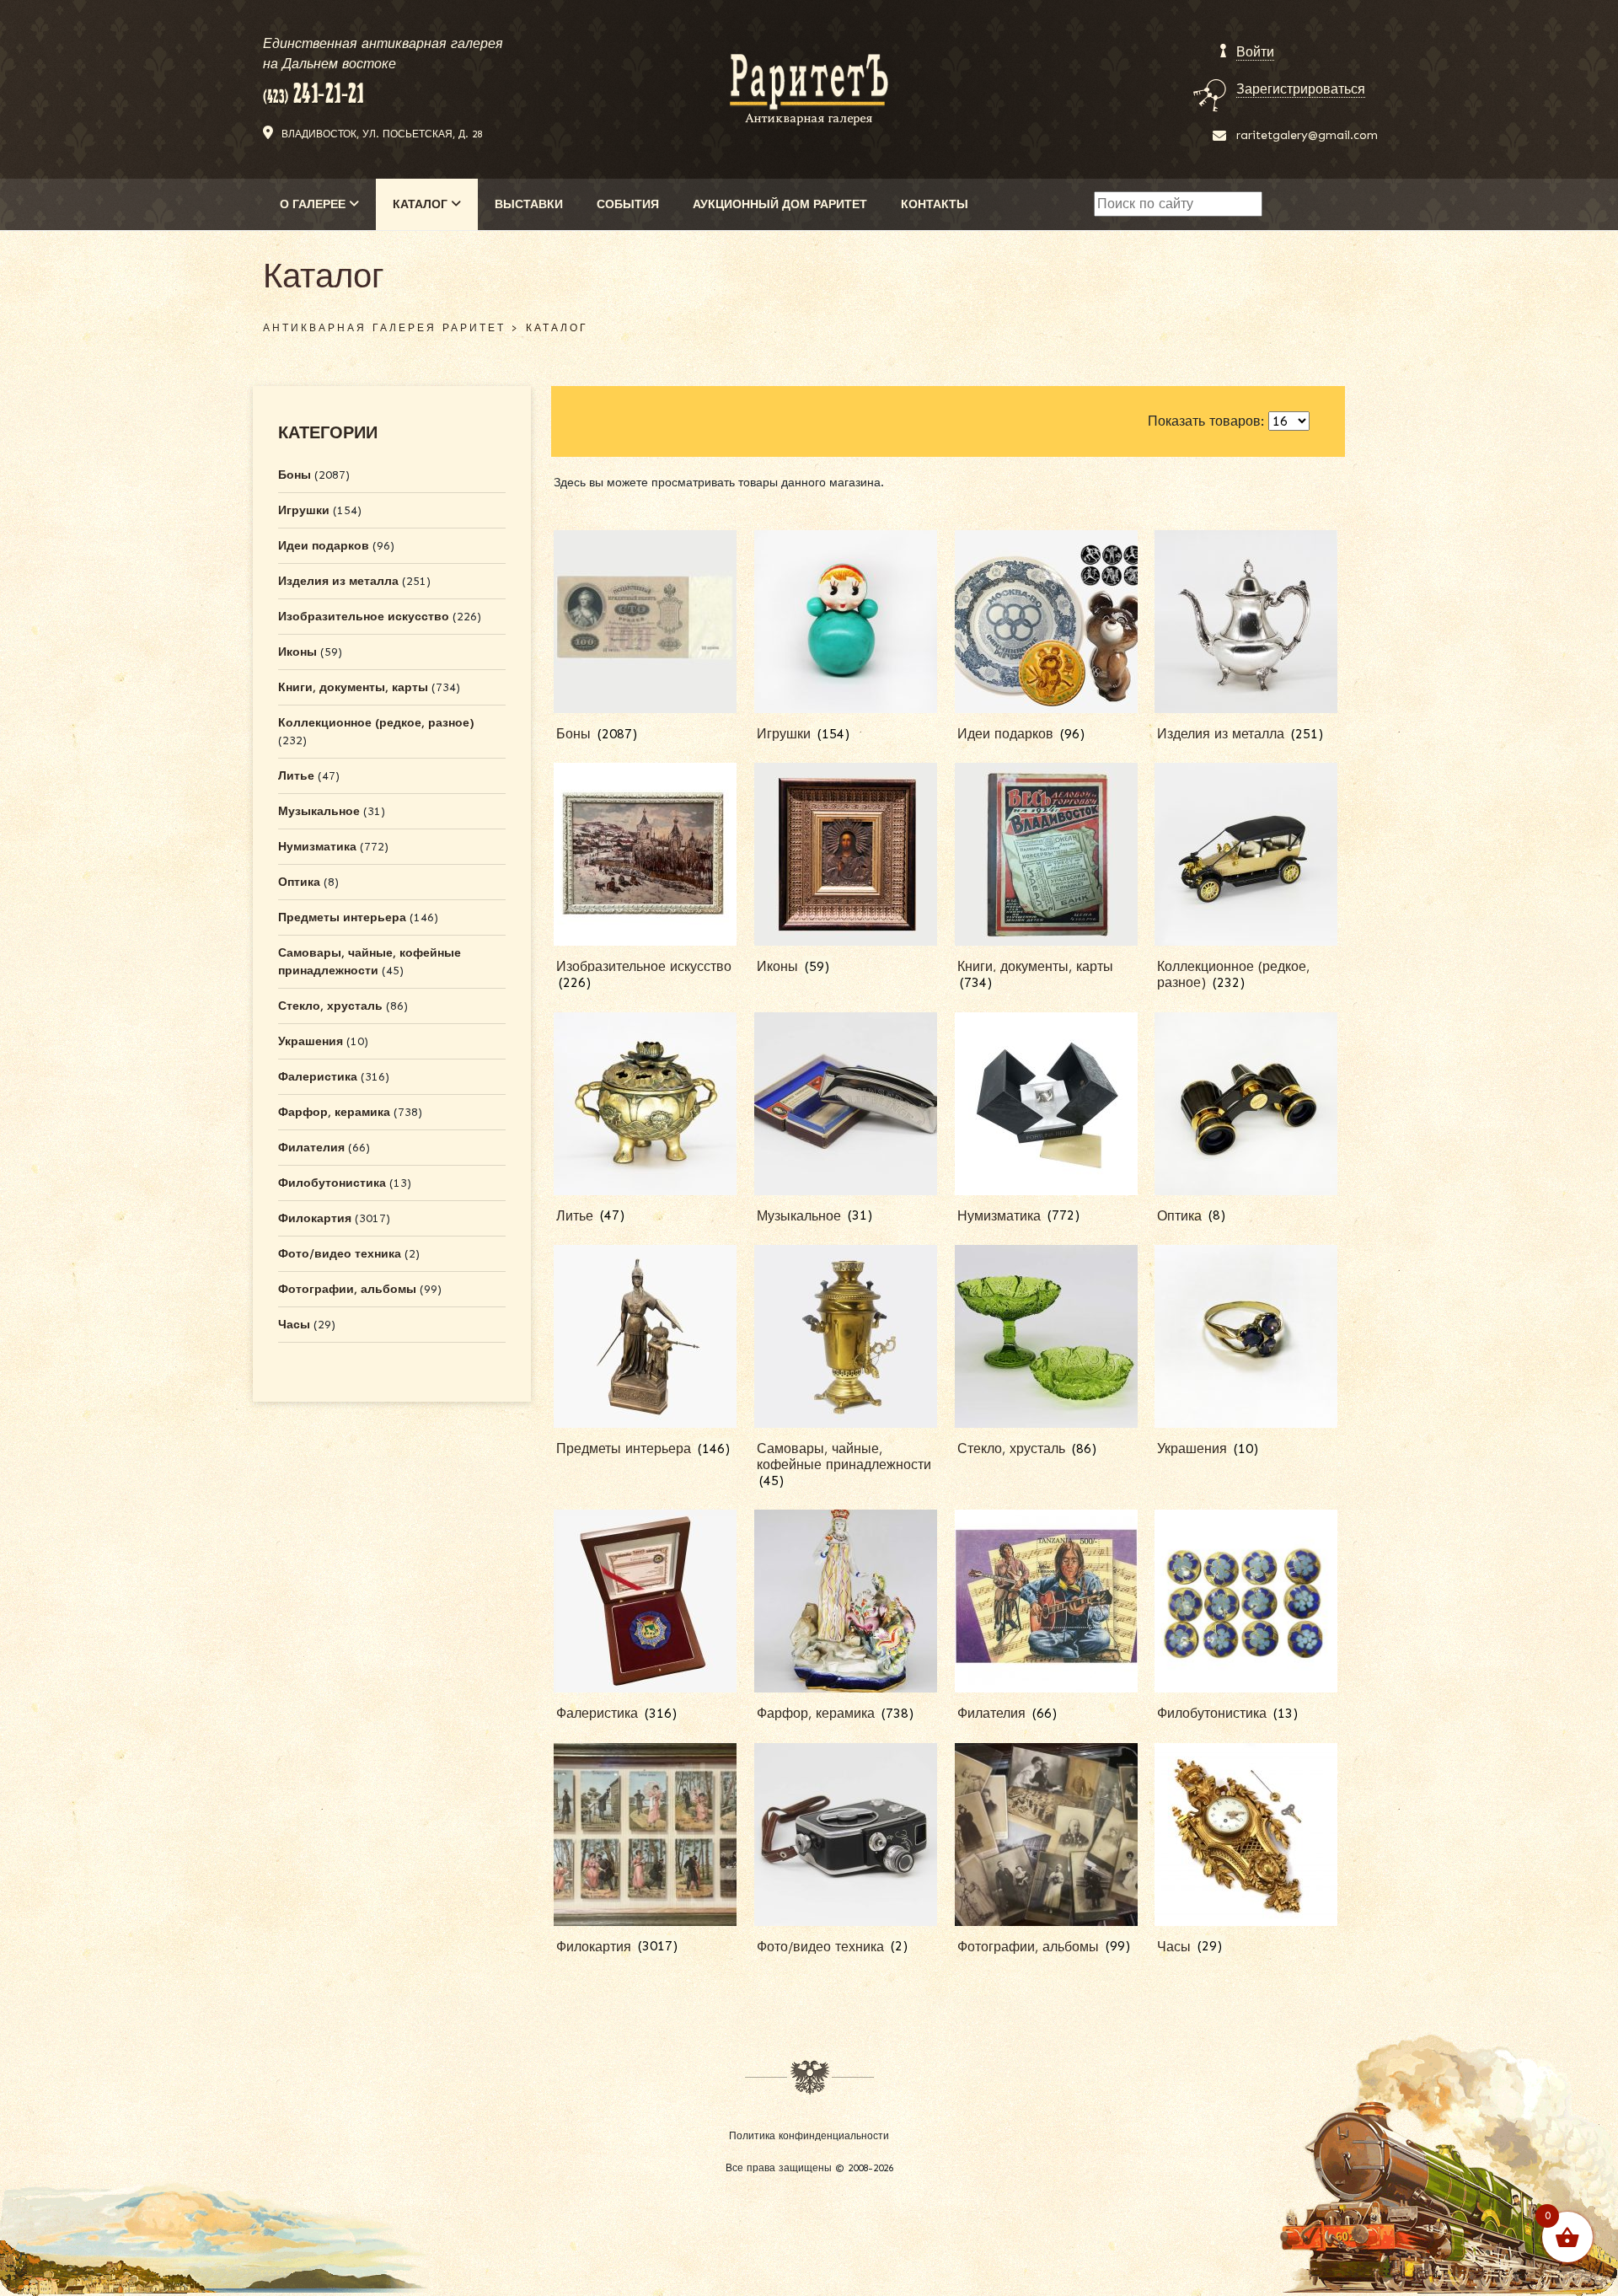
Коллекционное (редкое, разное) (376, 723)
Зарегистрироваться (1301, 89)
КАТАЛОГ (422, 204)
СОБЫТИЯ (628, 204)
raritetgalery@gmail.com (1307, 135)
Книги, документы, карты (353, 687)
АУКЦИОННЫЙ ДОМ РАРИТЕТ (780, 204)
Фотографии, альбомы (347, 1289)
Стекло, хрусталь (330, 1006)
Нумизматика (317, 847)
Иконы (297, 652)
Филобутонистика (332, 1183)
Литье (296, 776)
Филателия (311, 1148)
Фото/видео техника (340, 1254)
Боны (295, 475)
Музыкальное (319, 811)
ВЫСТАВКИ (529, 204)
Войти (1255, 52)
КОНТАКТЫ (935, 204)
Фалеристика (318, 1077)
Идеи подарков (324, 546)
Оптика (299, 882)
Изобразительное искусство (364, 617)
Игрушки (304, 510)
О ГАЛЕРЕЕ (314, 204)
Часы (294, 1325)
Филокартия (315, 1218)
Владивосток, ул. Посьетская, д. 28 (382, 134)
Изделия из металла (338, 581)
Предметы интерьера (342, 917)
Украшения (311, 1041)
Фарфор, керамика (334, 1112)
